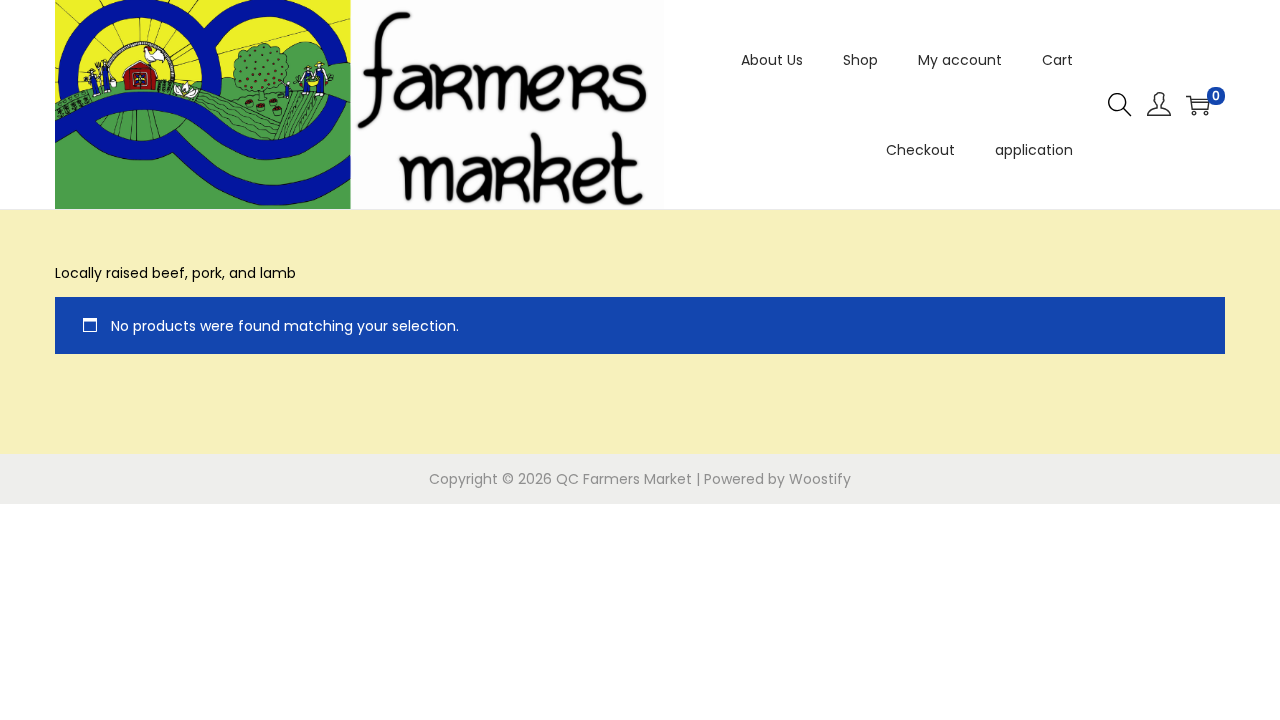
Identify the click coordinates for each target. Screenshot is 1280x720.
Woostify (820, 479)
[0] (1198, 105)
